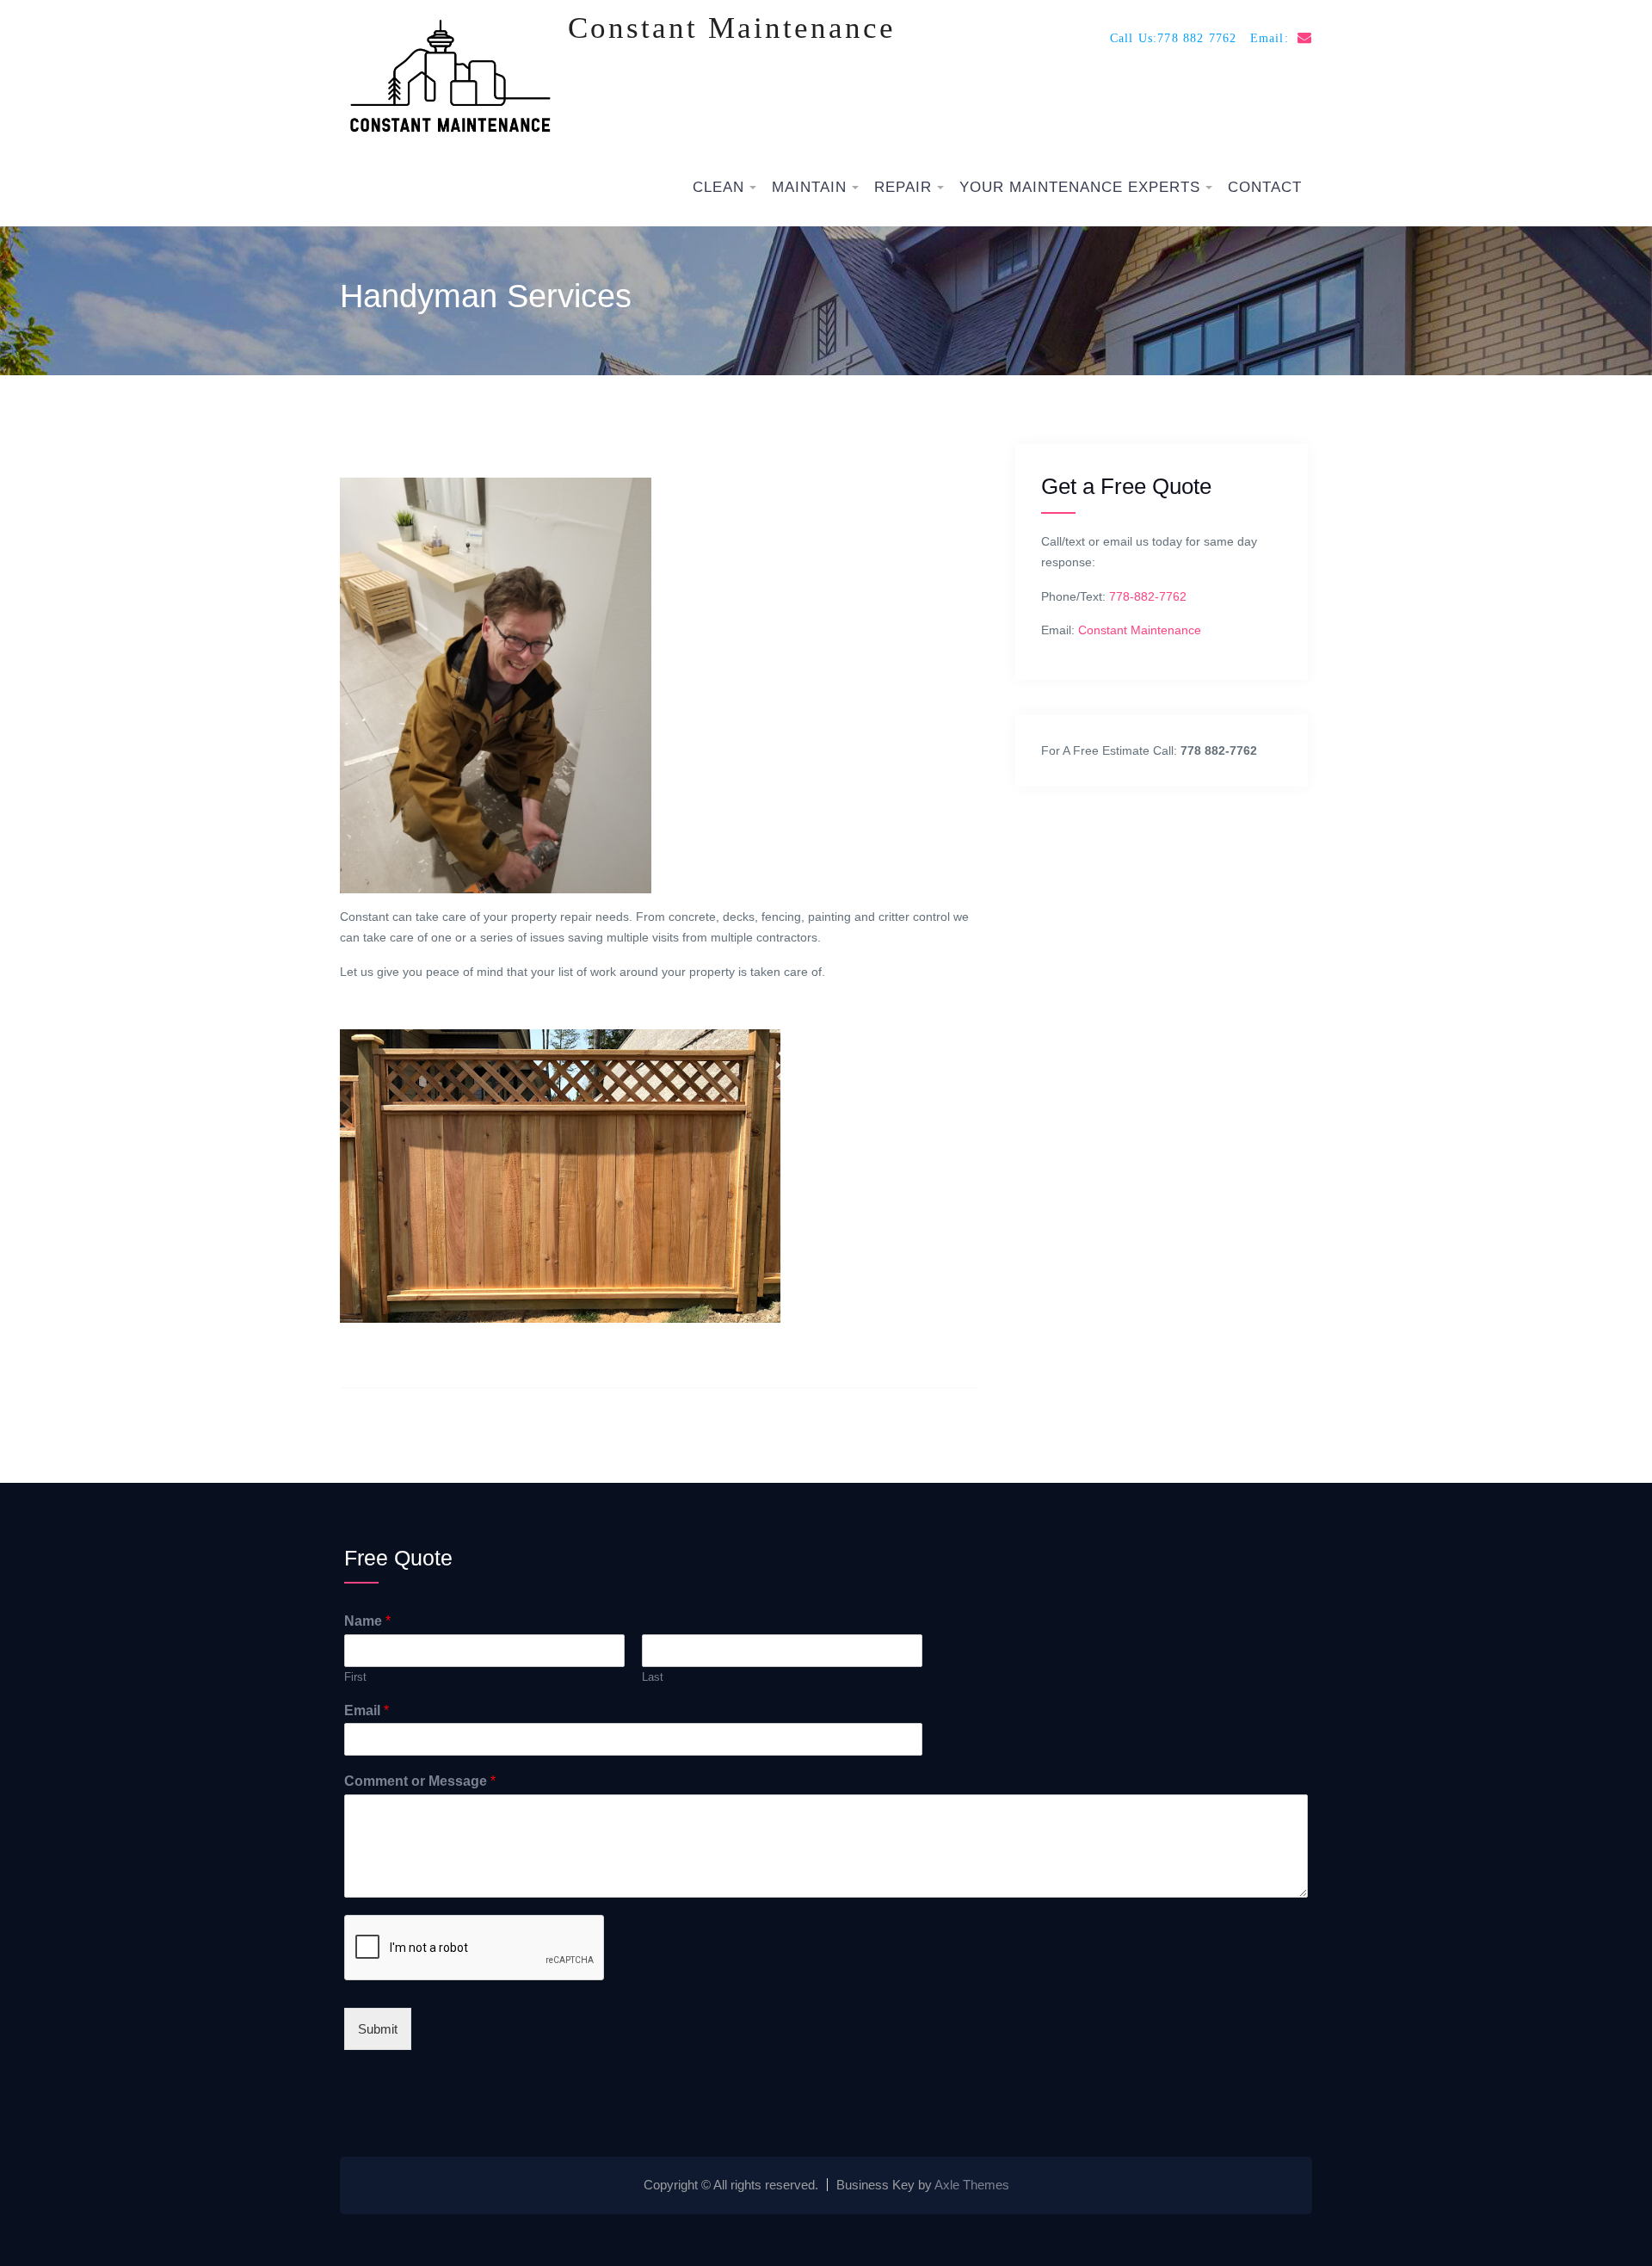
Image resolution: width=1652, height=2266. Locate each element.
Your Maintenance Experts (1080, 187)
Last (653, 1677)
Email (367, 1710)
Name (367, 1621)
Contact (1265, 187)
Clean (718, 187)
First (355, 1677)
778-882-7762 (1148, 596)
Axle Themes (972, 2185)
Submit (378, 2029)
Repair (903, 187)
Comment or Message (420, 1781)
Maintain (809, 187)
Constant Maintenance (732, 28)
